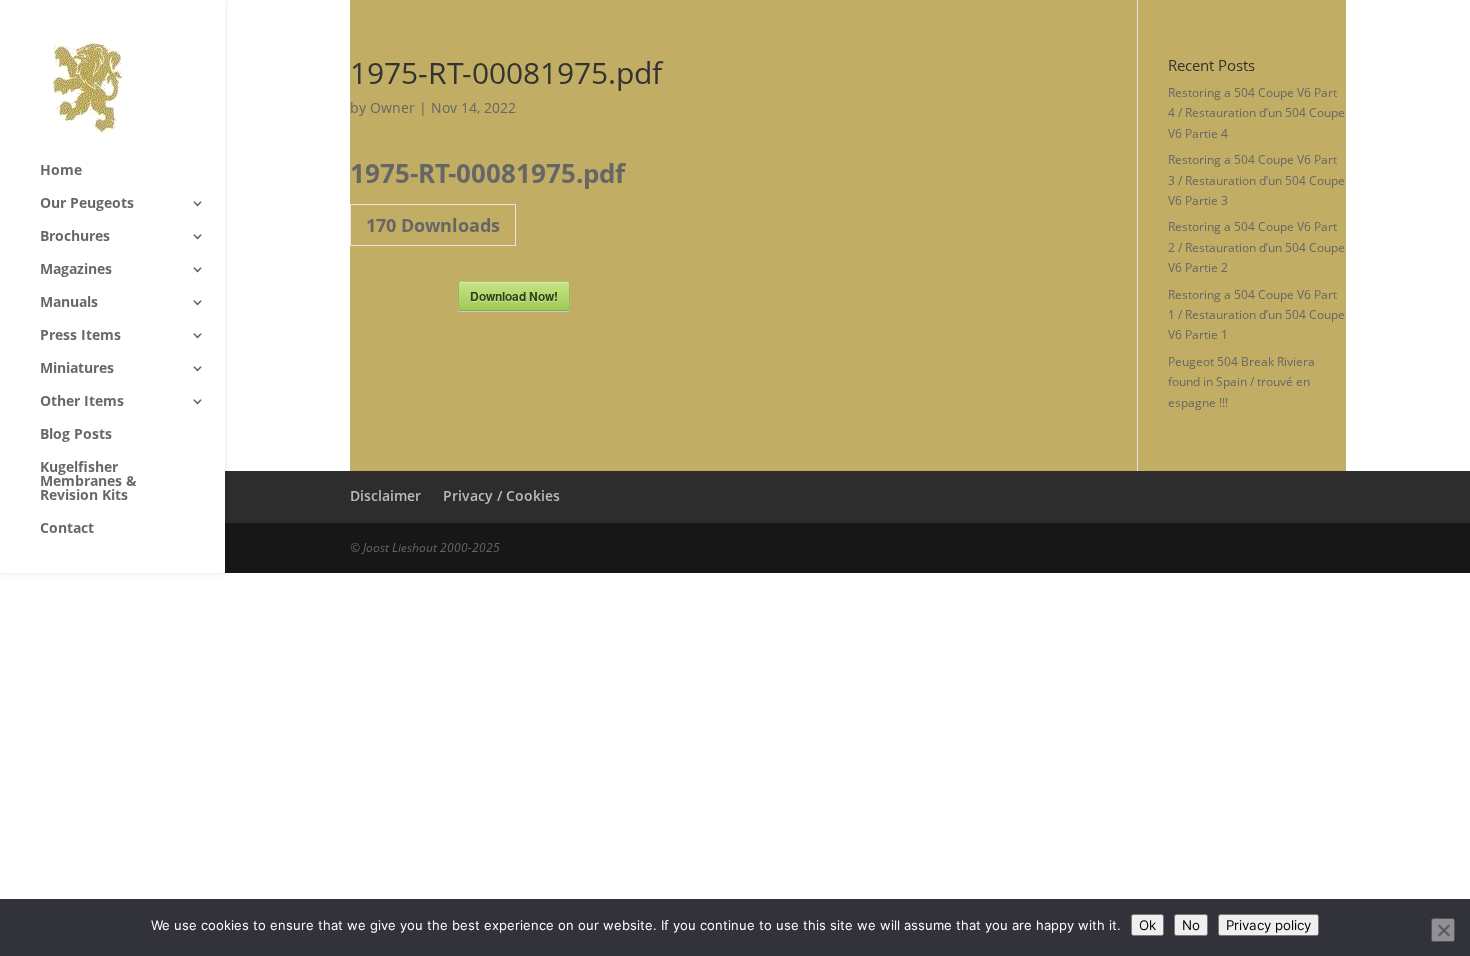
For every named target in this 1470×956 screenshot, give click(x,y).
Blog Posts (76, 435)
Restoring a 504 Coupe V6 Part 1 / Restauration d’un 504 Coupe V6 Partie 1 (1256, 315)
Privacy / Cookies (501, 495)
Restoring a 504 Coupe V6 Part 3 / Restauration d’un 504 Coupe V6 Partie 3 (1256, 180)
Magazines (76, 270)
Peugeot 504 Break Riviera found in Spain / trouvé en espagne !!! (1241, 382)
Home (61, 171)
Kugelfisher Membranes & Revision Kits (88, 482)
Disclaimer (385, 495)
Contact (67, 529)
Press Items (80, 336)
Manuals (69, 303)
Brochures (75, 237)
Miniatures (77, 369)
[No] (1443, 930)
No (1191, 925)
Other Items (82, 402)
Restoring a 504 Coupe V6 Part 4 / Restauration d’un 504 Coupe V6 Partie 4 (1256, 113)
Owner (392, 107)
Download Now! (514, 296)
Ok (1147, 925)
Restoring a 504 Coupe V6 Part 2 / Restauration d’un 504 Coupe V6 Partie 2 (1256, 247)
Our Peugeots (87, 204)
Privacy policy (1268, 925)
